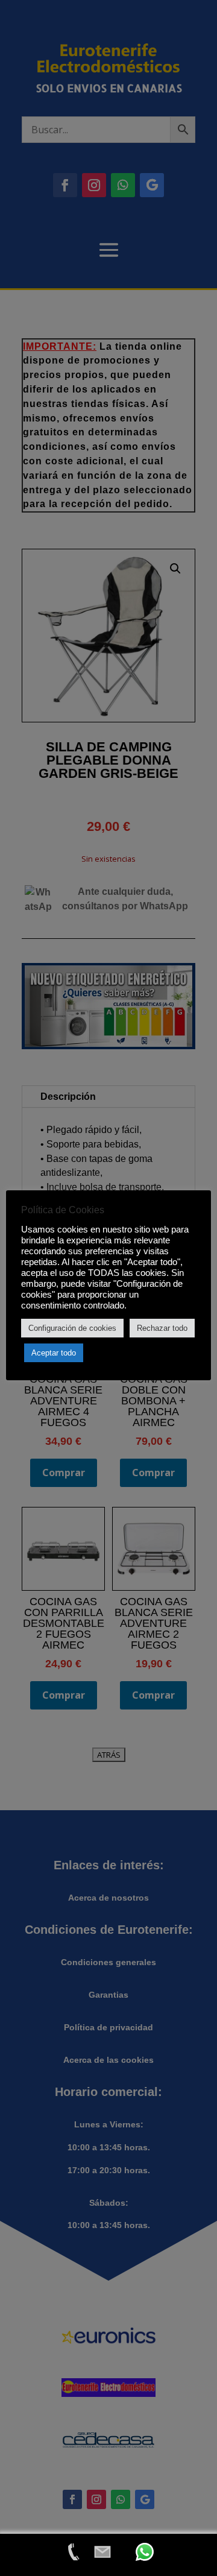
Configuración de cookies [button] (72, 1328)
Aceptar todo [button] (54, 1353)
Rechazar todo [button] (162, 1328)
